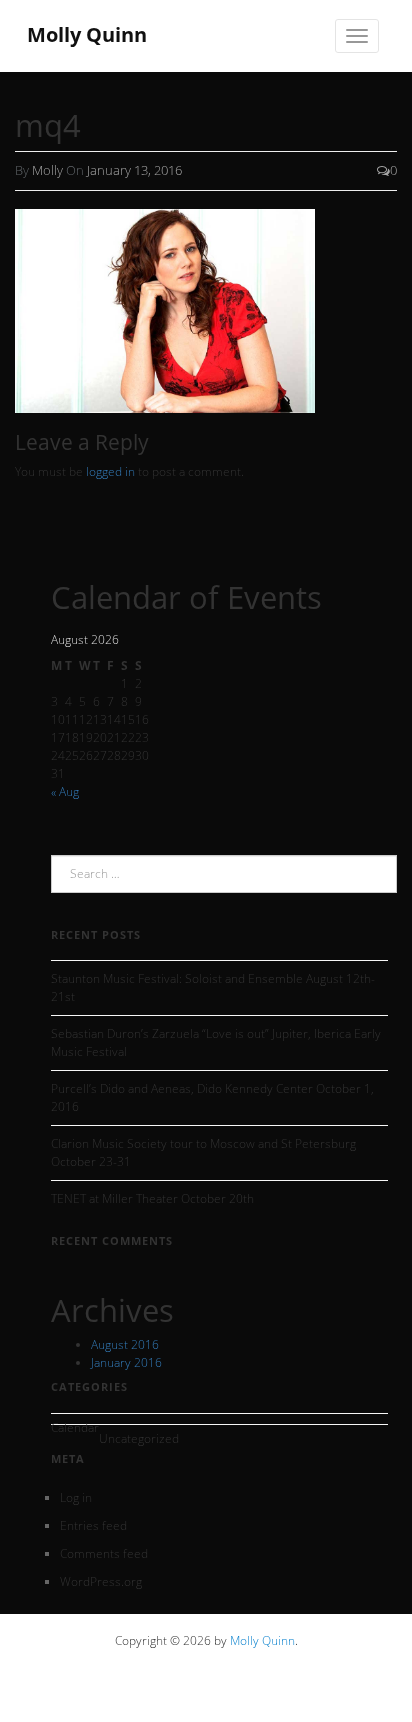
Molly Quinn (262, 1640)
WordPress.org (101, 1581)
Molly (47, 170)
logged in (110, 471)
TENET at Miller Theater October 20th (152, 1198)
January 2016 (126, 1362)
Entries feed (93, 1525)
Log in (76, 1497)
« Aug (65, 791)
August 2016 (125, 1344)
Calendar (75, 1427)
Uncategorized (139, 1438)
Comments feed (104, 1553)
